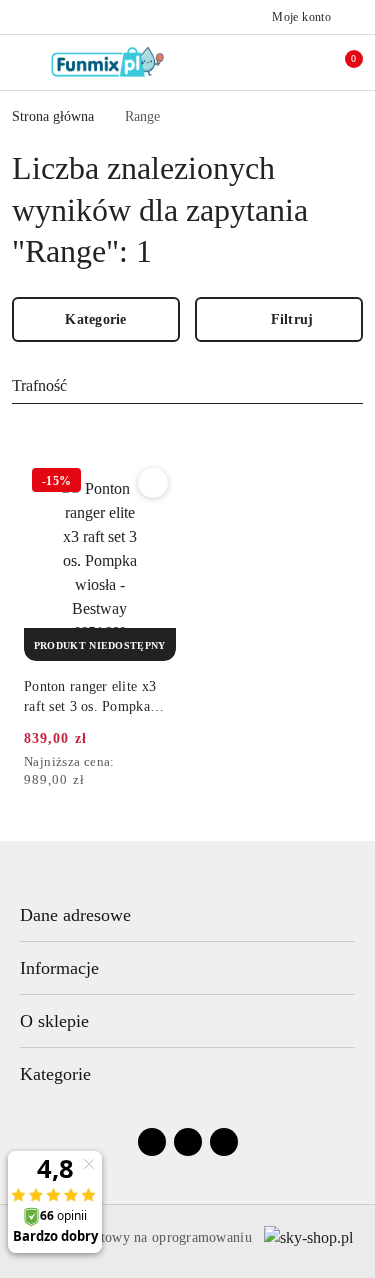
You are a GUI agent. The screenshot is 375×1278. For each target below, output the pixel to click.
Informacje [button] (59, 968)
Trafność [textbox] (39, 385)
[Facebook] (152, 1142)
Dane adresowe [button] (75, 915)
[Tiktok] (224, 1142)
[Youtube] (188, 1142)
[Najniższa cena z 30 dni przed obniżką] (170, 763)
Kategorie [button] (55, 1074)
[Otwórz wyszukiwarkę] (256, 62)
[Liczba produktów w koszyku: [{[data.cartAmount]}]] (340, 62)
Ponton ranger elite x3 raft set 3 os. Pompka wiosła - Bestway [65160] (90, 698)
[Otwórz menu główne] (23, 62)
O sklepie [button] (54, 1021)
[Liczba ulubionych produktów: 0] (298, 62)
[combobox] (187, 387)
